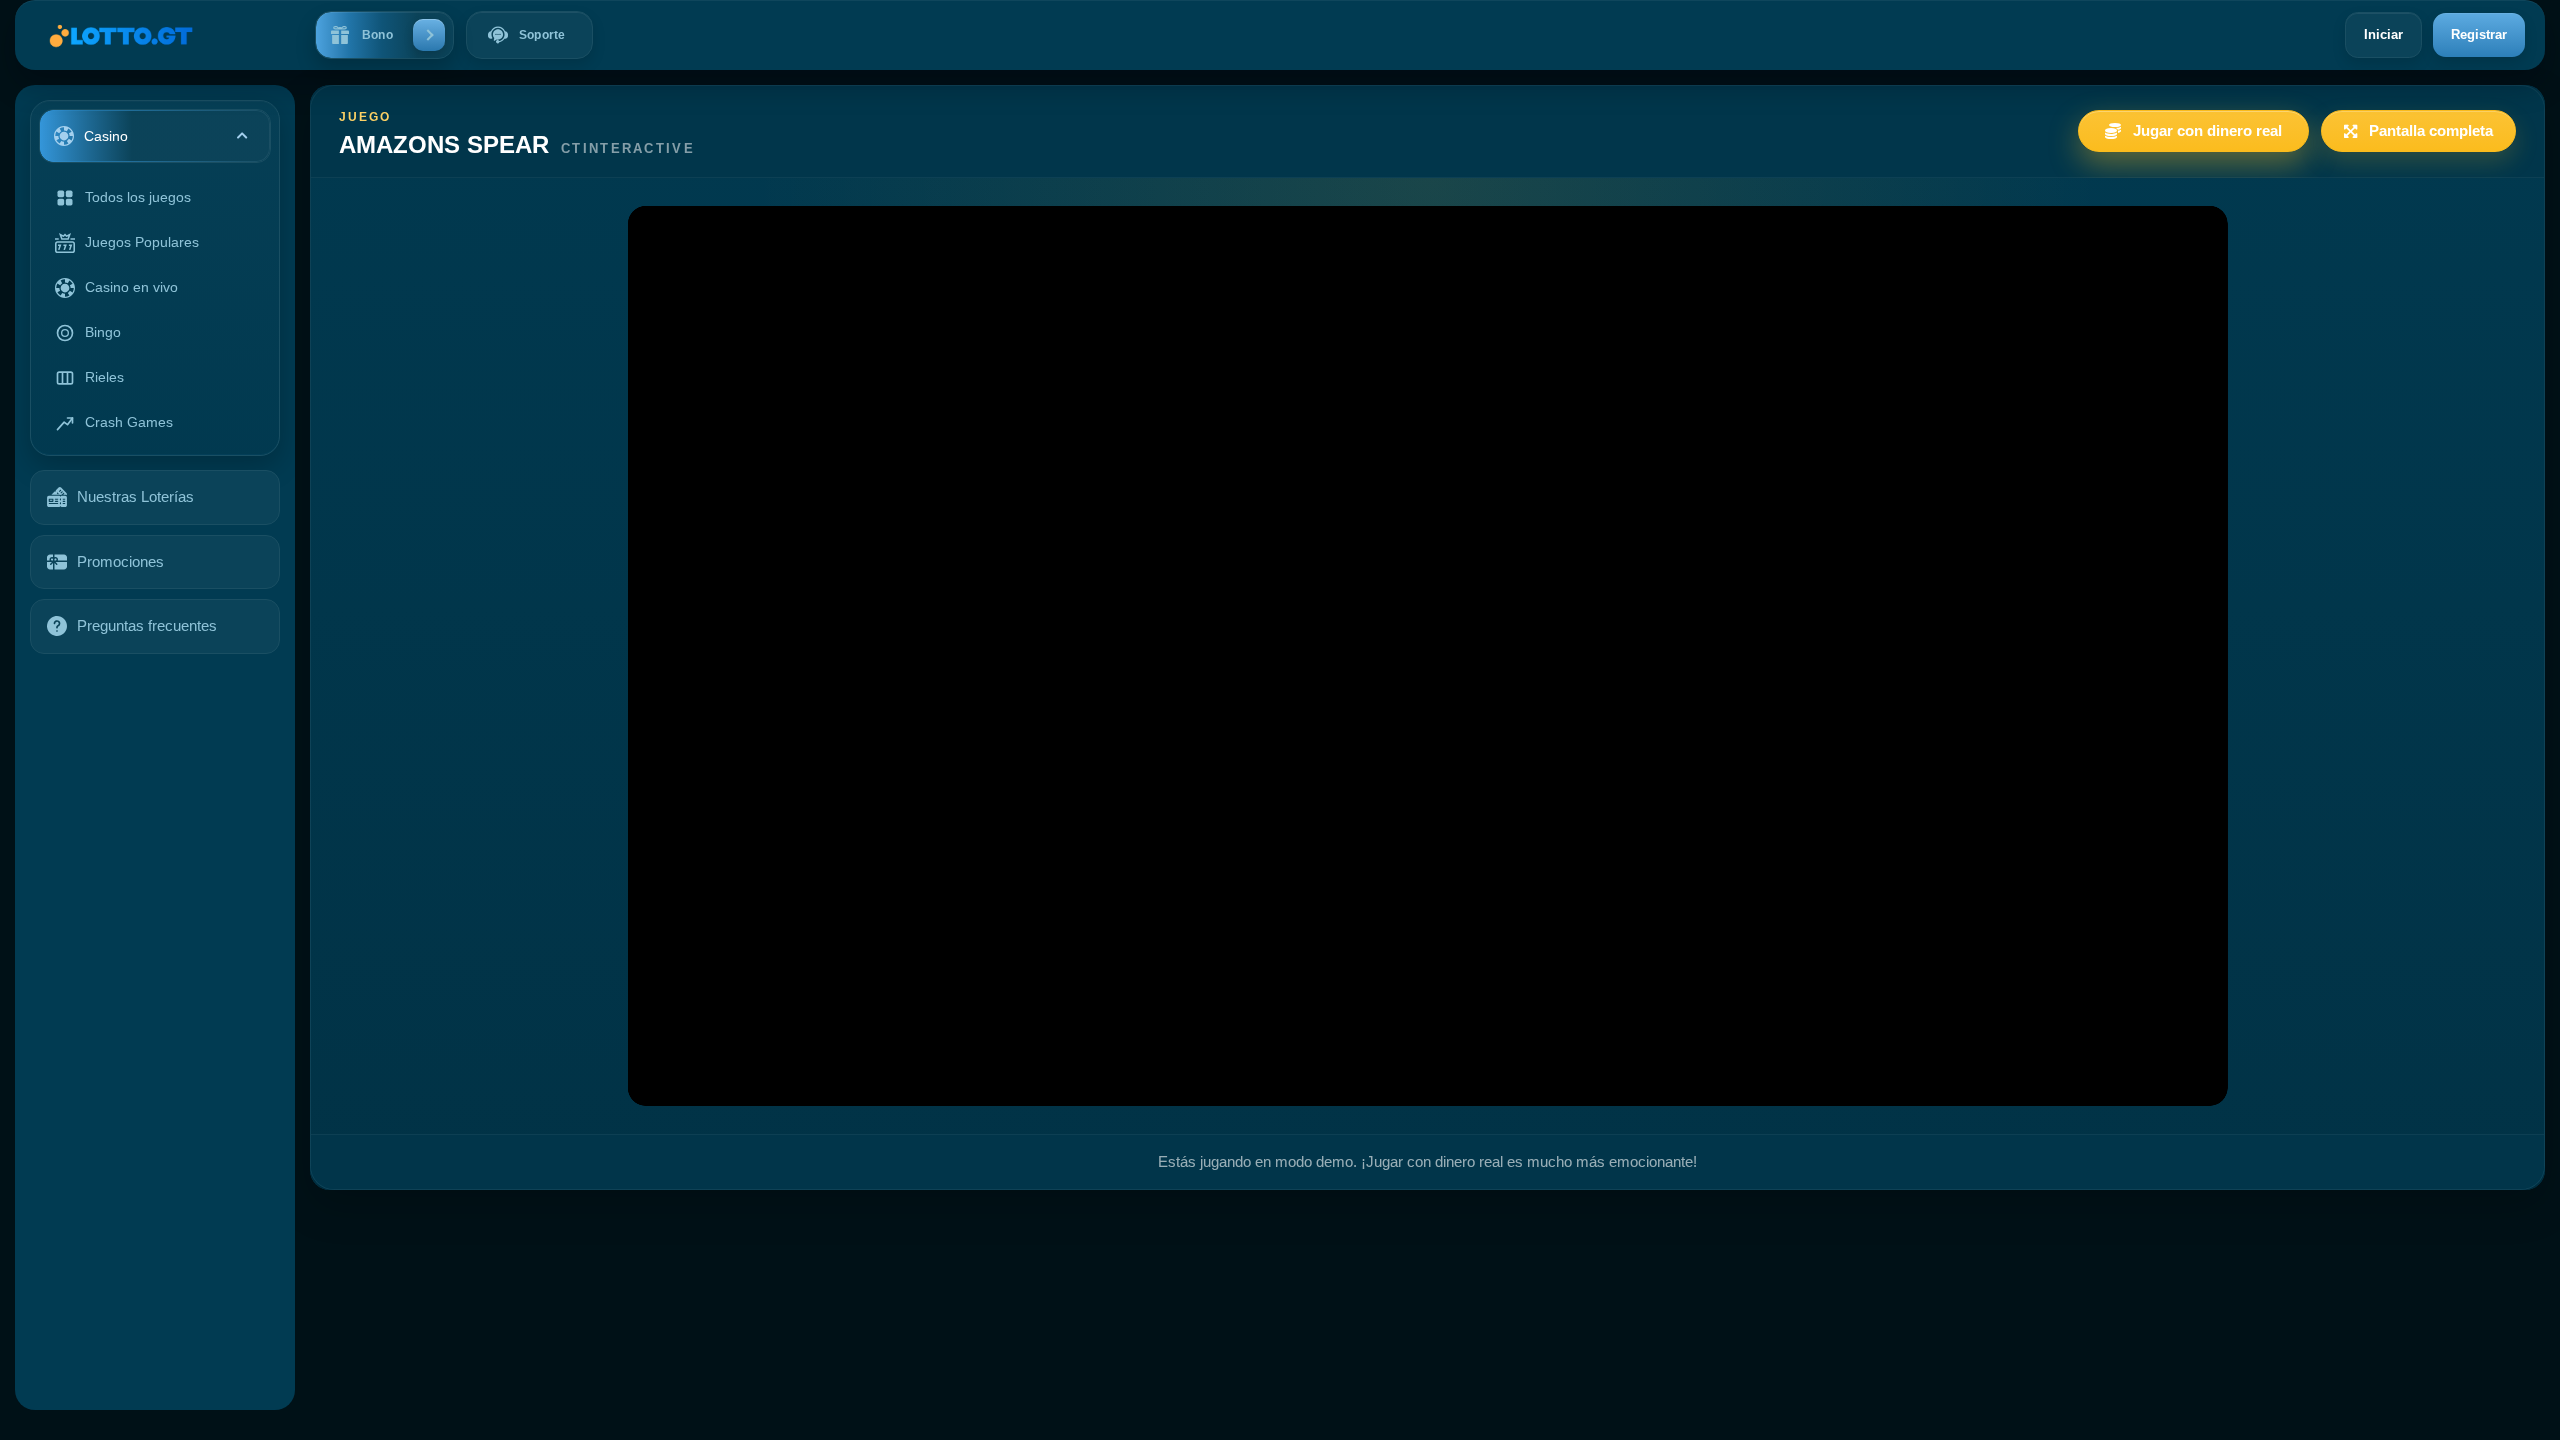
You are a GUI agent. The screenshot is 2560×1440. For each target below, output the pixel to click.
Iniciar (2383, 34)
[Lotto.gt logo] (111, 35)
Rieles (104, 377)
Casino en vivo (131, 287)
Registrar (2479, 34)
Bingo (103, 332)
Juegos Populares (142, 242)
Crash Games (129, 422)
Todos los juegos (138, 197)
